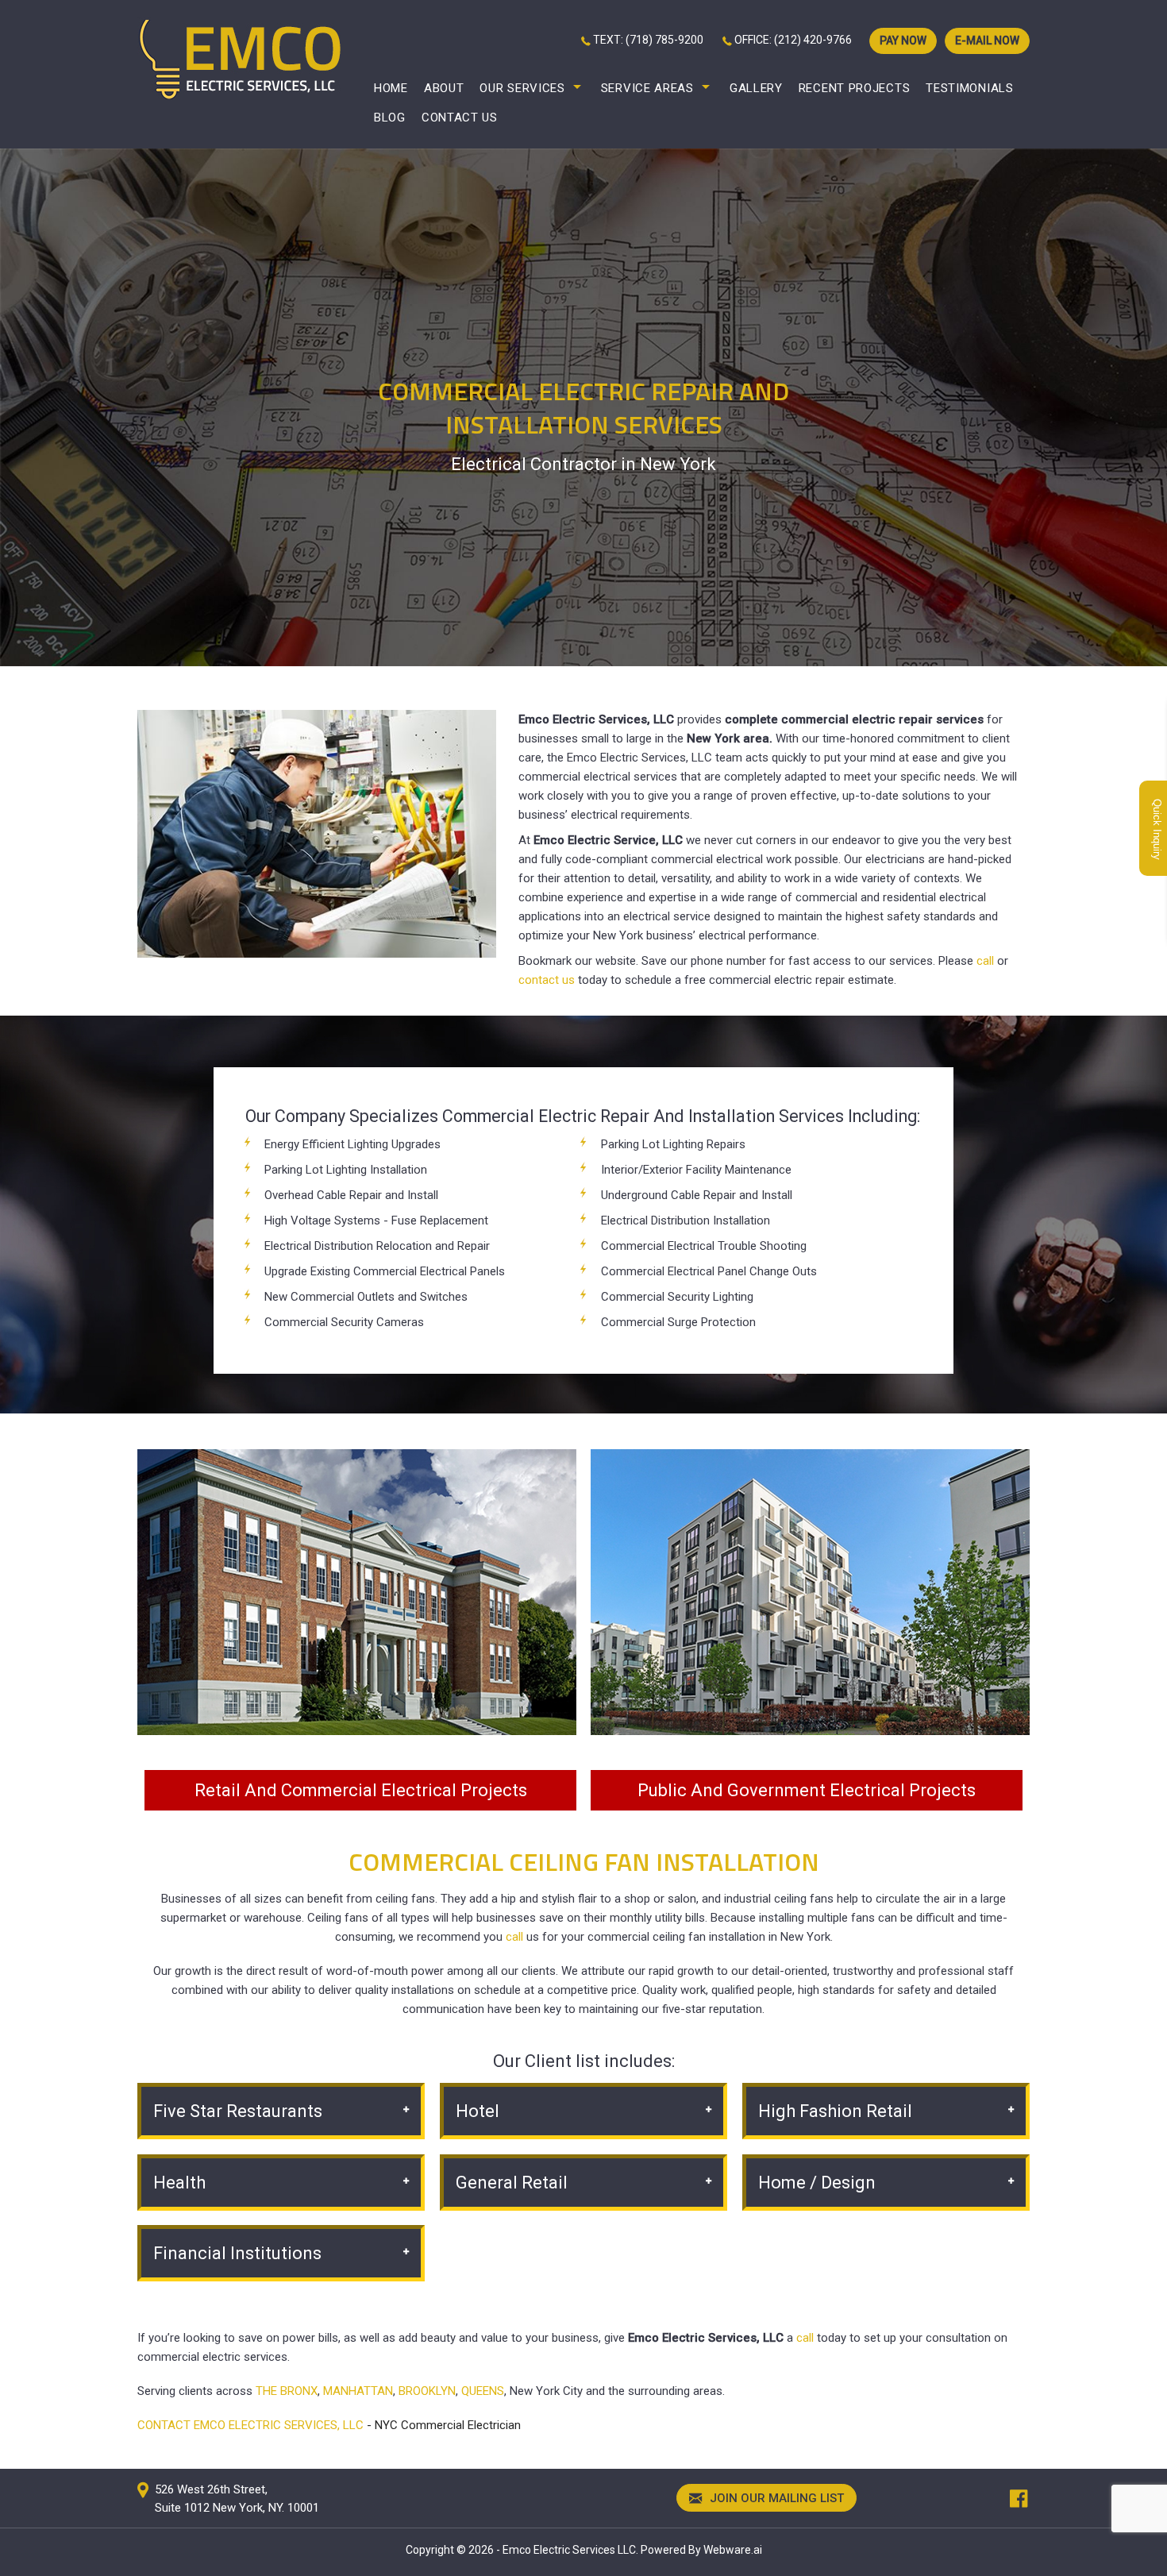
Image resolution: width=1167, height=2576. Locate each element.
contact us (547, 980)
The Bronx (287, 2391)
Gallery (756, 88)
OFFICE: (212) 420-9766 (793, 40)
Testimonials (969, 88)
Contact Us (460, 118)
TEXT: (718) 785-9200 (648, 40)
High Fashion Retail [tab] (835, 2111)
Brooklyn (427, 2391)
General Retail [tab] (512, 2183)
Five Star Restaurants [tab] (238, 2111)
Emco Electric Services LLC (569, 2550)
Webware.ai (733, 2550)
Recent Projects (855, 88)
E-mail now (987, 40)
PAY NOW (903, 40)
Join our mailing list (775, 2498)
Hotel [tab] (478, 2111)
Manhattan (358, 2391)
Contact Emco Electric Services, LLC (250, 2425)
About (444, 88)
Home (391, 88)
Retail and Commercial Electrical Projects (361, 1790)
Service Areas (647, 88)
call (985, 961)
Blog (390, 118)
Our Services (522, 88)
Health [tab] (179, 2183)
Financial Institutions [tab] (237, 2253)
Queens (483, 2391)
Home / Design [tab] (817, 2183)
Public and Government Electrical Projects (807, 1790)
